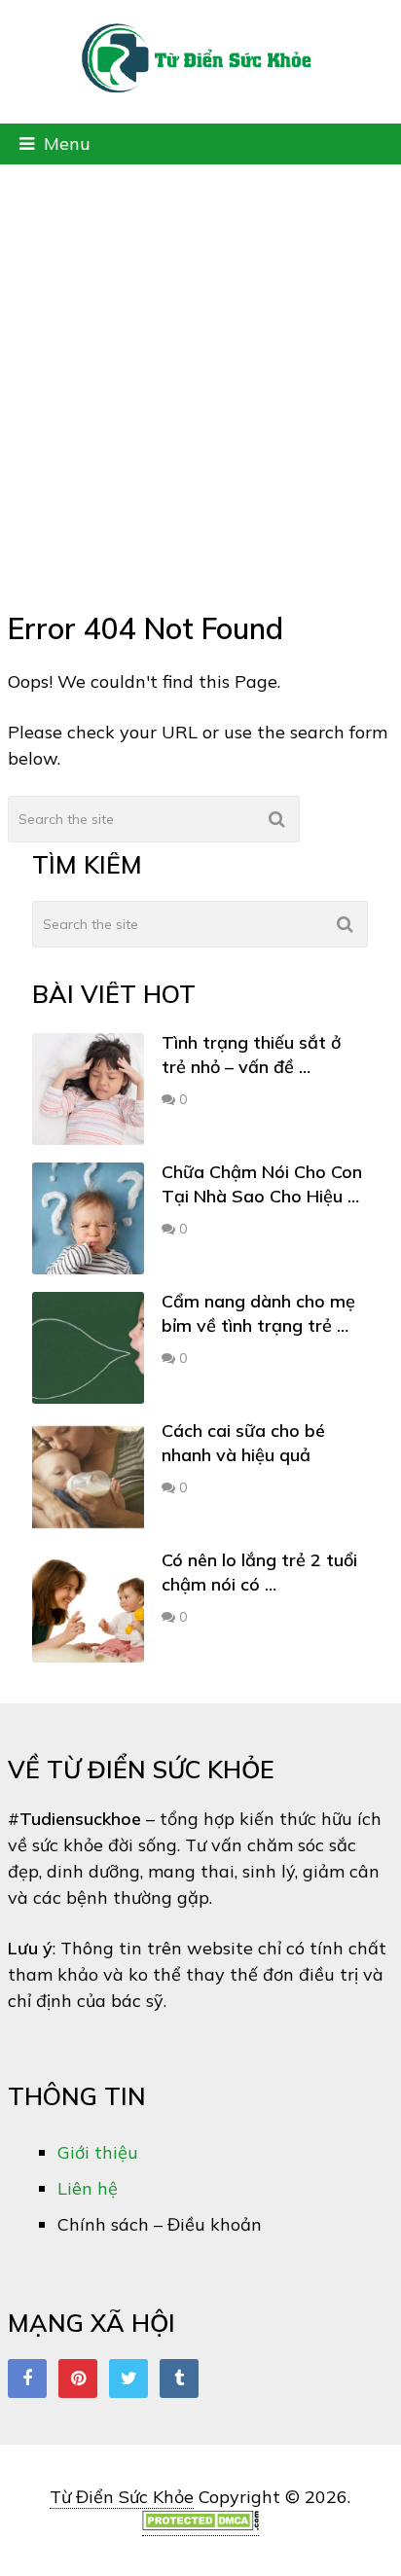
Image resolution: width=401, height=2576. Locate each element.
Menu (67, 143)
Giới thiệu (98, 2152)
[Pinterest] (78, 2379)
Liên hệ (88, 2188)
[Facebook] (27, 2379)
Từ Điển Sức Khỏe (122, 2497)
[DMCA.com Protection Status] (200, 2524)
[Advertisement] (200, 375)
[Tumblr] (179, 2379)
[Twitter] (128, 2379)
